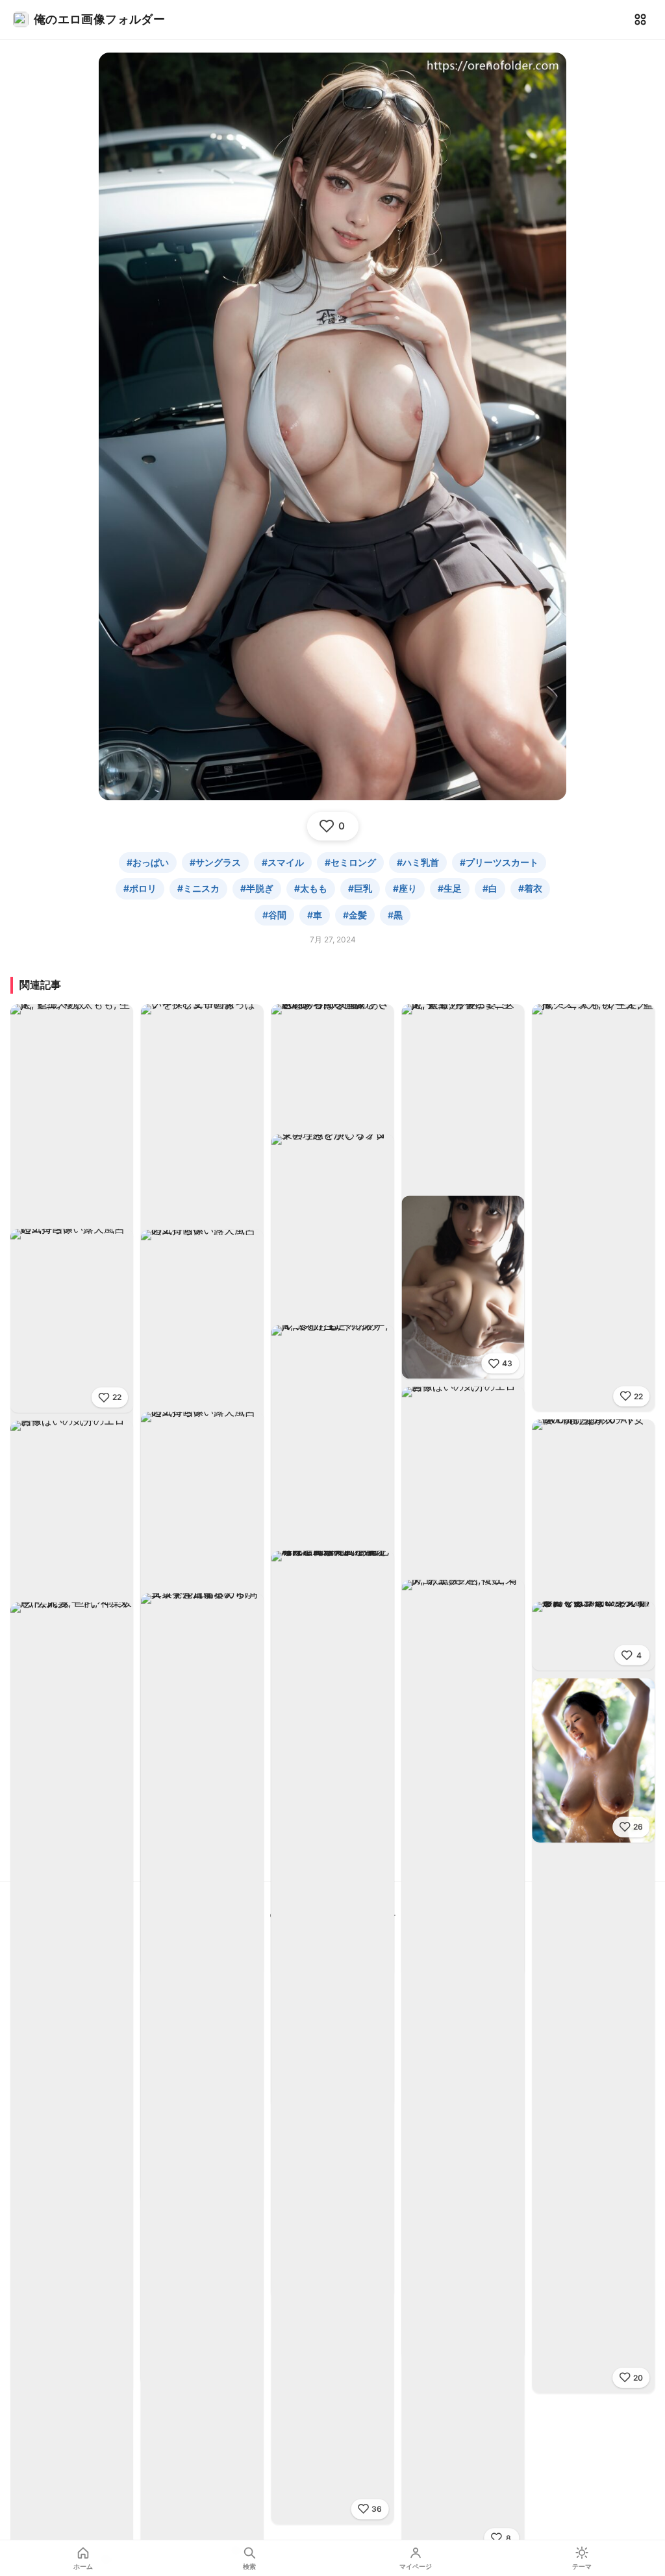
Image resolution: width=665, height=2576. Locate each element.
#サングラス (215, 862)
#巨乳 (360, 888)
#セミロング (350, 862)
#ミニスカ (198, 888)
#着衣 (530, 888)
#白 (490, 888)
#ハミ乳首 (418, 862)
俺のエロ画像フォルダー (99, 19)
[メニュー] (640, 19)
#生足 (450, 888)
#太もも (311, 888)
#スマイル (283, 862)
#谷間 (274, 915)
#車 (315, 915)
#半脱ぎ (257, 888)
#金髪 (355, 915)
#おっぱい (148, 862)
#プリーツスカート (499, 862)
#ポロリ (140, 888)
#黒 (395, 915)
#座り (405, 888)
